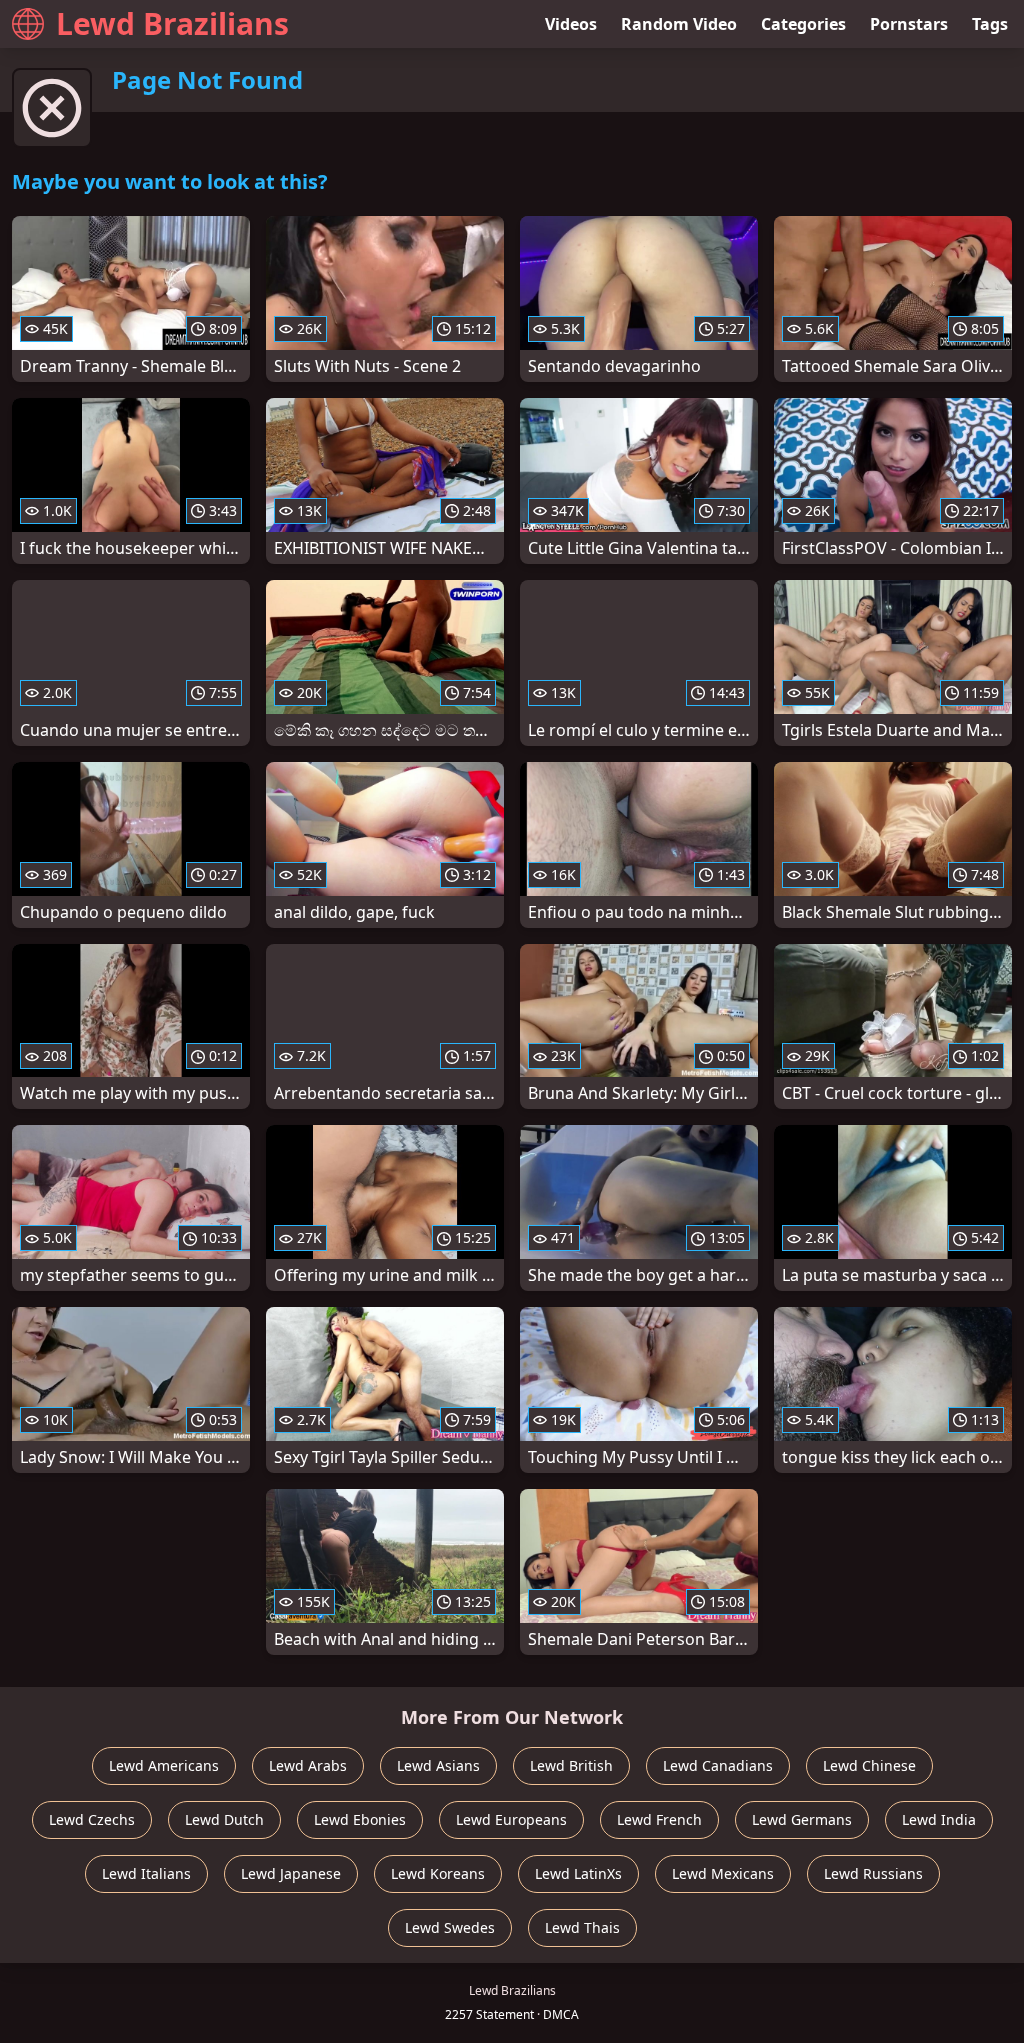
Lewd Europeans (511, 1819)
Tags (990, 24)
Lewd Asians (438, 1765)
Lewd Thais (582, 1927)
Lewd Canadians (718, 1765)
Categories (803, 24)
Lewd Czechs (92, 1819)
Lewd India (939, 1819)
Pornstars (909, 24)
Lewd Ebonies (360, 1819)
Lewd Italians (146, 1873)
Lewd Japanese (291, 1873)
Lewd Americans (164, 1765)
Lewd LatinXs (578, 1873)
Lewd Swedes (450, 1927)
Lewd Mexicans (723, 1873)
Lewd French (659, 1819)
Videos (571, 24)
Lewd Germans (802, 1819)
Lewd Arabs (308, 1765)
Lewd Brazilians (172, 23)
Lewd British (571, 1765)
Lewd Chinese (869, 1765)
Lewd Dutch (224, 1819)
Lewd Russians (873, 1873)
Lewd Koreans (438, 1873)
